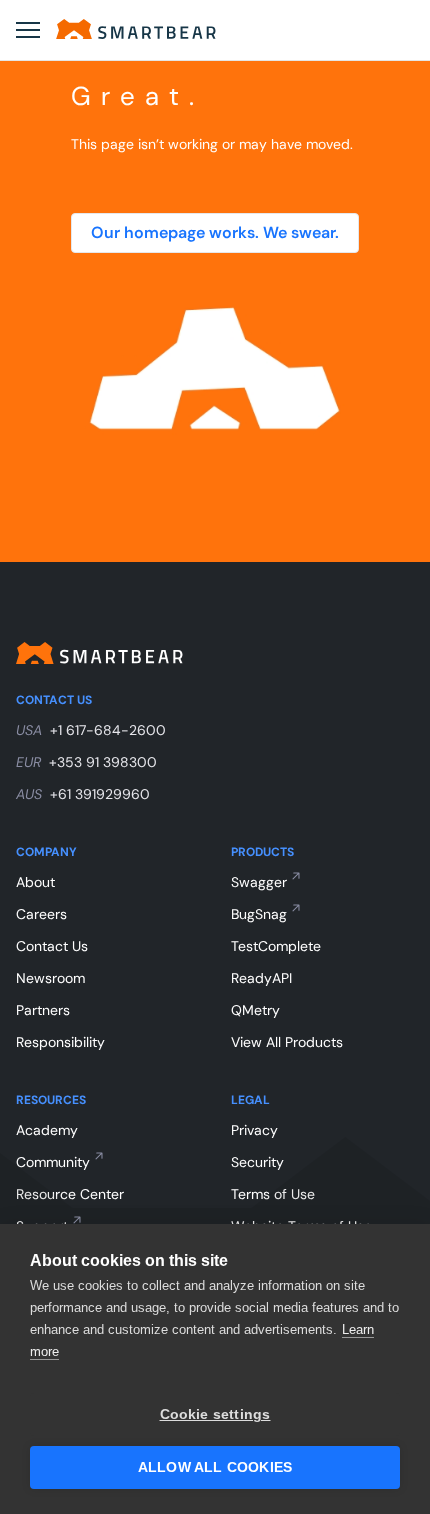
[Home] (136, 29)
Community (53, 1162)
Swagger (259, 882)
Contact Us (52, 946)
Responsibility (60, 1042)
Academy (47, 1130)
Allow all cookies (215, 1467)
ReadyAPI (261, 978)
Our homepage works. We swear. (215, 232)
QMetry (255, 1010)
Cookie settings (215, 1414)
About (35, 882)
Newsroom (50, 978)
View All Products (287, 1042)
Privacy (254, 1130)
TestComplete (276, 946)
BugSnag (259, 914)
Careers (41, 914)
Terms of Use (273, 1194)
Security (257, 1162)
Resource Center (70, 1194)
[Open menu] (28, 30)
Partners (43, 1010)
